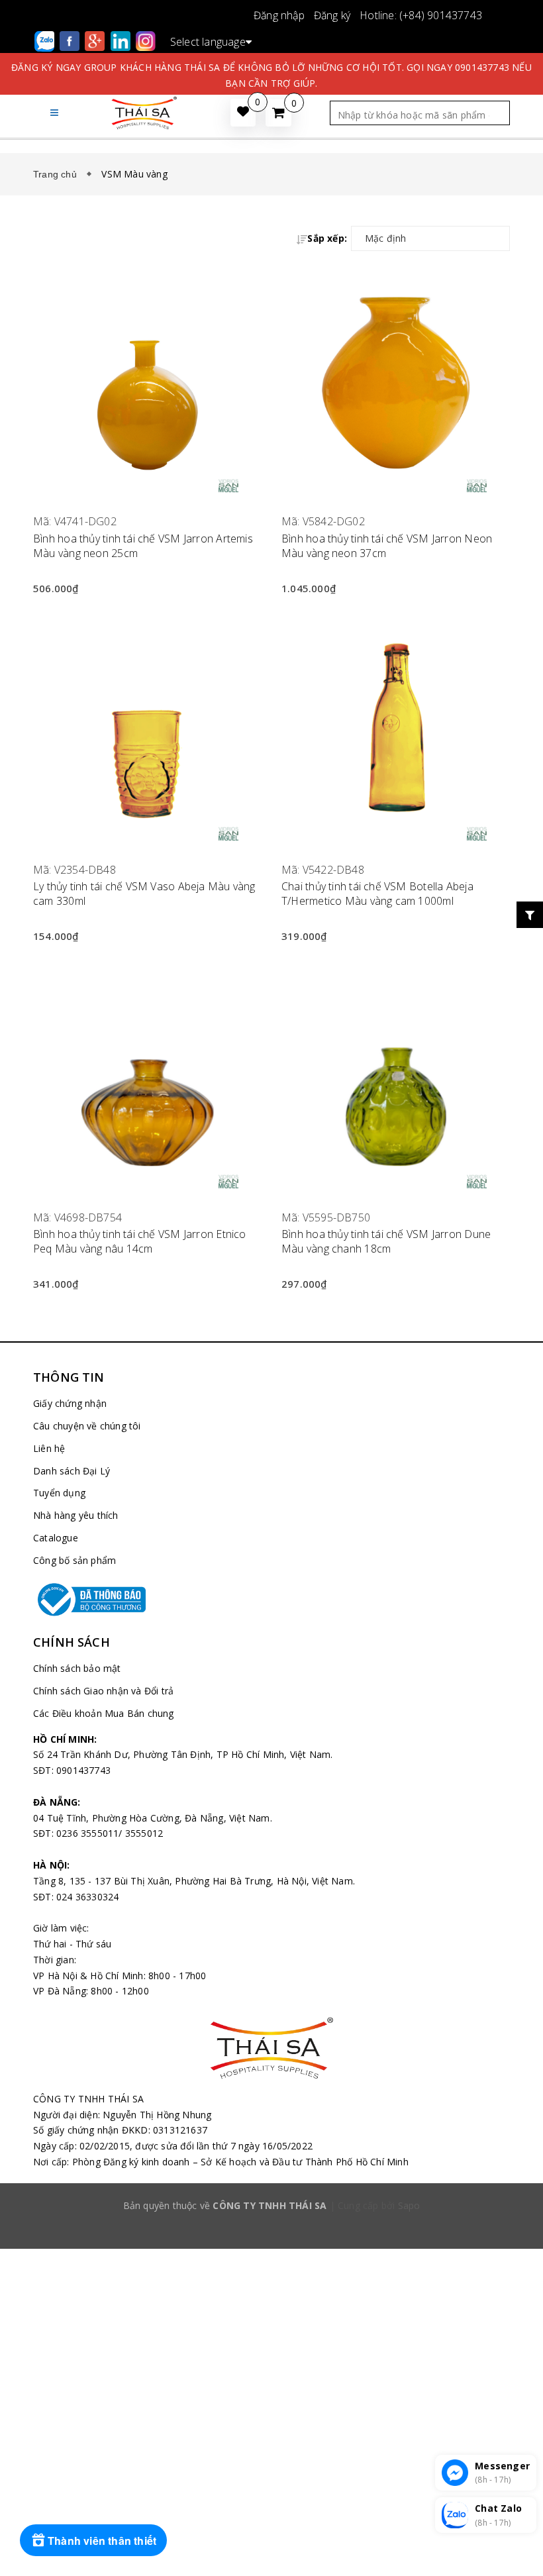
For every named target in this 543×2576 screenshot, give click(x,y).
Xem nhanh (147, 504)
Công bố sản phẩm (74, 1560)
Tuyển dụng (59, 1493)
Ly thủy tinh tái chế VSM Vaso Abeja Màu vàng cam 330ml (144, 894)
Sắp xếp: (327, 238)
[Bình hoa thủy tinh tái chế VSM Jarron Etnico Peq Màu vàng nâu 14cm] (147, 1075)
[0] (278, 113)
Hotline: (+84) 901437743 (421, 15)
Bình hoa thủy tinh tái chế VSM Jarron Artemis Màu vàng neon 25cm (143, 546)
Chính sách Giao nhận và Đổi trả (103, 1691)
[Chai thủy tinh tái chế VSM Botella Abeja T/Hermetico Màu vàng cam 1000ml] (396, 727)
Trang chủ (58, 174)
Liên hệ (49, 1448)
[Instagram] (146, 40)
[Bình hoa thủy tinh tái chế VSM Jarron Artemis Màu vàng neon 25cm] (147, 379)
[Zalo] (46, 40)
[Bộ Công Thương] (271, 1600)
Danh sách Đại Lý (72, 1471)
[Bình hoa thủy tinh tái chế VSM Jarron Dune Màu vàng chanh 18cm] (396, 1075)
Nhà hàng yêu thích (76, 1515)
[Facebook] (71, 40)
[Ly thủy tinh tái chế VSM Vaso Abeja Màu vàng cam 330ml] (147, 727)
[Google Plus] (96, 40)
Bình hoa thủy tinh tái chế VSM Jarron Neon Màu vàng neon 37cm (387, 546)
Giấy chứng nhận (70, 1403)
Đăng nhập (279, 15)
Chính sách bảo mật (77, 1668)
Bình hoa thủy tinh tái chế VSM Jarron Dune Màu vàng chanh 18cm (386, 1241)
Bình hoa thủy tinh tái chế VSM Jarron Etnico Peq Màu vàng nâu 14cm (140, 1241)
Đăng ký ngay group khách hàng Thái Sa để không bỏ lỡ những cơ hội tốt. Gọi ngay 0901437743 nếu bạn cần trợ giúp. (271, 75)
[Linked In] (122, 40)
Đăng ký (332, 15)
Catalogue (56, 1538)
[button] (54, 112)
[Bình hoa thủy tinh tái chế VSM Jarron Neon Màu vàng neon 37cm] (396, 379)
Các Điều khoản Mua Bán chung (104, 1713)
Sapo (409, 2205)
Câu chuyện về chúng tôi (87, 1426)
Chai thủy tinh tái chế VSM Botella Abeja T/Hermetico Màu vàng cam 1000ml (377, 894)
